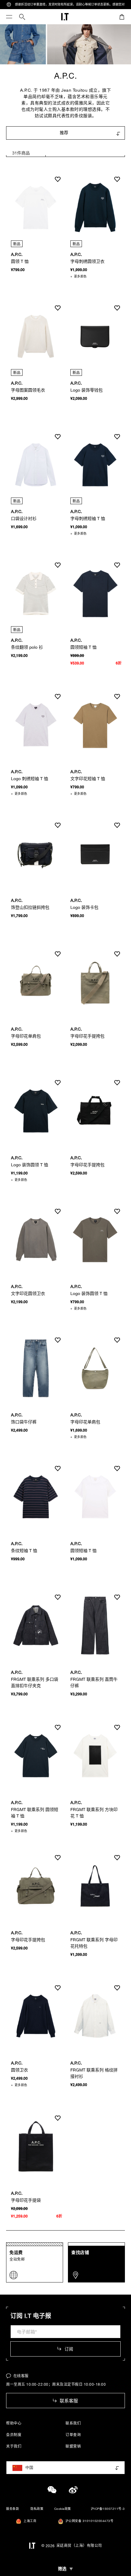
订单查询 (73, 2435)
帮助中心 (14, 2423)
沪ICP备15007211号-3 (108, 2509)
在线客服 (21, 2376)
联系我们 (73, 2423)
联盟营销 (73, 2446)
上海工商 (30, 2521)
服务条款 (12, 2509)
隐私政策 (37, 2509)
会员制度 (14, 2435)
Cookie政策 (63, 2509)
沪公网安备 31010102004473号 (90, 2521)
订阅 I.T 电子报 (31, 2316)
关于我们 (14, 2446)
